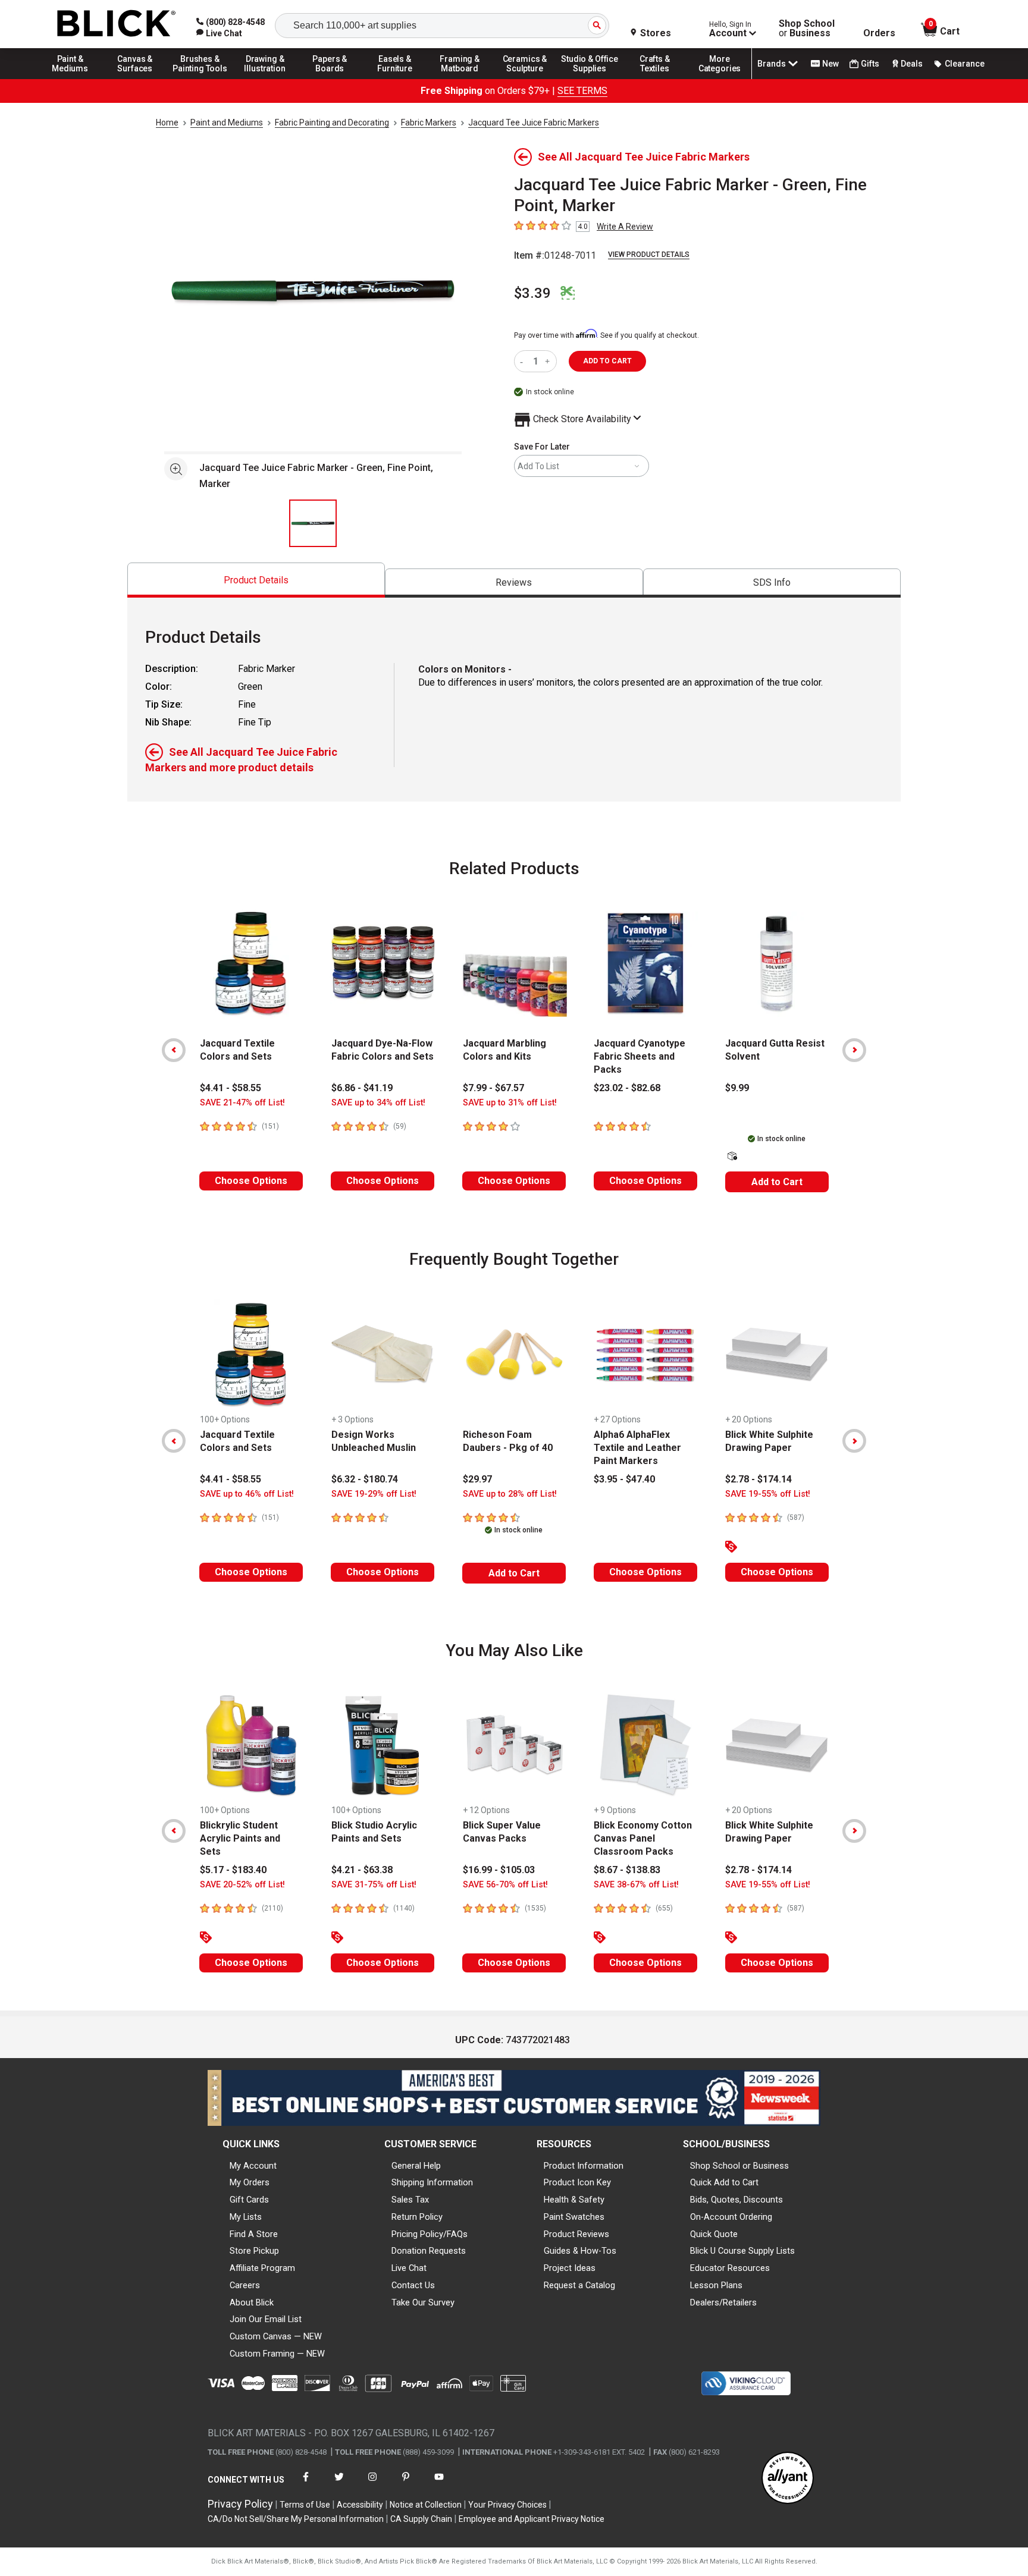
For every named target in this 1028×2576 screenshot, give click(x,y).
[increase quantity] (549, 361)
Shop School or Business (739, 2166)
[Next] (854, 1050)
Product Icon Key (577, 2182)
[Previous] (174, 1050)
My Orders (250, 2182)
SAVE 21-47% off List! (242, 1103)
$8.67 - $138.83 (627, 1870)
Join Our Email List (266, 2319)
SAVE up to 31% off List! (510, 1103)
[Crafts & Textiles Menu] (655, 78)
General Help (416, 2166)
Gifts (870, 64)
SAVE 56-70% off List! (505, 1885)
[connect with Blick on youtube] (439, 2484)
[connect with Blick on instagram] (372, 2484)
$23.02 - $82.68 (627, 1088)
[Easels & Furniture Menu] (395, 78)
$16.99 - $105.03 (499, 1870)
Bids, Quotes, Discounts (736, 2200)
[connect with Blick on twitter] (339, 2484)
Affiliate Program (262, 2268)
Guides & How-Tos (580, 2251)
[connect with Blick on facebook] (306, 2484)
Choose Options (251, 1181)
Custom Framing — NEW (277, 2354)
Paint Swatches (574, 2217)
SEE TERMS (582, 91)
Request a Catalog (579, 2285)
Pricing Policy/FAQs (430, 2234)
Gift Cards (249, 2200)
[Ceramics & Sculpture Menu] (525, 78)
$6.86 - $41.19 (362, 1088)
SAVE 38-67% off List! (636, 1885)
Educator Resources (730, 2268)
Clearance (965, 64)
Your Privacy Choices (507, 2505)
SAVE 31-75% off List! (374, 1885)
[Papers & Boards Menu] (330, 78)
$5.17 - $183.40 (233, 1870)
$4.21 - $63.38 (362, 1870)
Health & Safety (574, 2200)
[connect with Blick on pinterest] (406, 2484)
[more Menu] (720, 78)
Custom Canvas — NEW (276, 2336)
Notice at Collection (426, 2505)
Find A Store (254, 2234)
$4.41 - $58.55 (231, 1088)
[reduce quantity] (524, 361)
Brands (772, 64)
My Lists (246, 2217)
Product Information (584, 2166)
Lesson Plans (716, 2285)
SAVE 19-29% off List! (374, 1494)
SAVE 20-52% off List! (242, 1885)
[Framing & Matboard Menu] (460, 78)
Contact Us (413, 2285)
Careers (245, 2285)
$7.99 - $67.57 (493, 1088)
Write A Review (625, 227)
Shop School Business (807, 29)
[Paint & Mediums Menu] (70, 78)
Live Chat (409, 2268)
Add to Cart (777, 1182)
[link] (219, 33)
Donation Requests (429, 2251)
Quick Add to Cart (724, 2182)
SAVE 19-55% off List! (768, 1494)
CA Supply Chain (421, 2519)
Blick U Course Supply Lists (742, 2251)
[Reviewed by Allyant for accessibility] (788, 2479)
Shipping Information (432, 2182)
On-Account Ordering (731, 2217)
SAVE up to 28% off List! (510, 1494)
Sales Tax (410, 2200)
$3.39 (532, 293)
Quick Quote (714, 2234)
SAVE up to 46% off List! (247, 1494)
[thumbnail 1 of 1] (313, 523)
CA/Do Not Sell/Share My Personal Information (296, 2519)
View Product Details (649, 255)
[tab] (256, 580)
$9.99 (737, 1088)
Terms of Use (305, 2505)
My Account (253, 2166)
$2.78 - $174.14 (759, 1479)
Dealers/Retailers (723, 2302)
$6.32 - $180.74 (365, 1479)
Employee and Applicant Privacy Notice (532, 2519)
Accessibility (360, 2505)
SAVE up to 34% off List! (378, 1103)
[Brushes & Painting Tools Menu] (200, 78)
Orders (879, 33)
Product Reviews (576, 2234)
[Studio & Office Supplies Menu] (590, 78)
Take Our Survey (423, 2302)
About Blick (252, 2302)
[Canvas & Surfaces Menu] (135, 78)
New (830, 64)
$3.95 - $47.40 (624, 1479)
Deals (912, 64)
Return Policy (417, 2217)
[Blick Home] (117, 24)
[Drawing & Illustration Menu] (265, 78)
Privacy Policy (240, 2504)
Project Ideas (570, 2268)
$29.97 (477, 1479)
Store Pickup (254, 2251)
